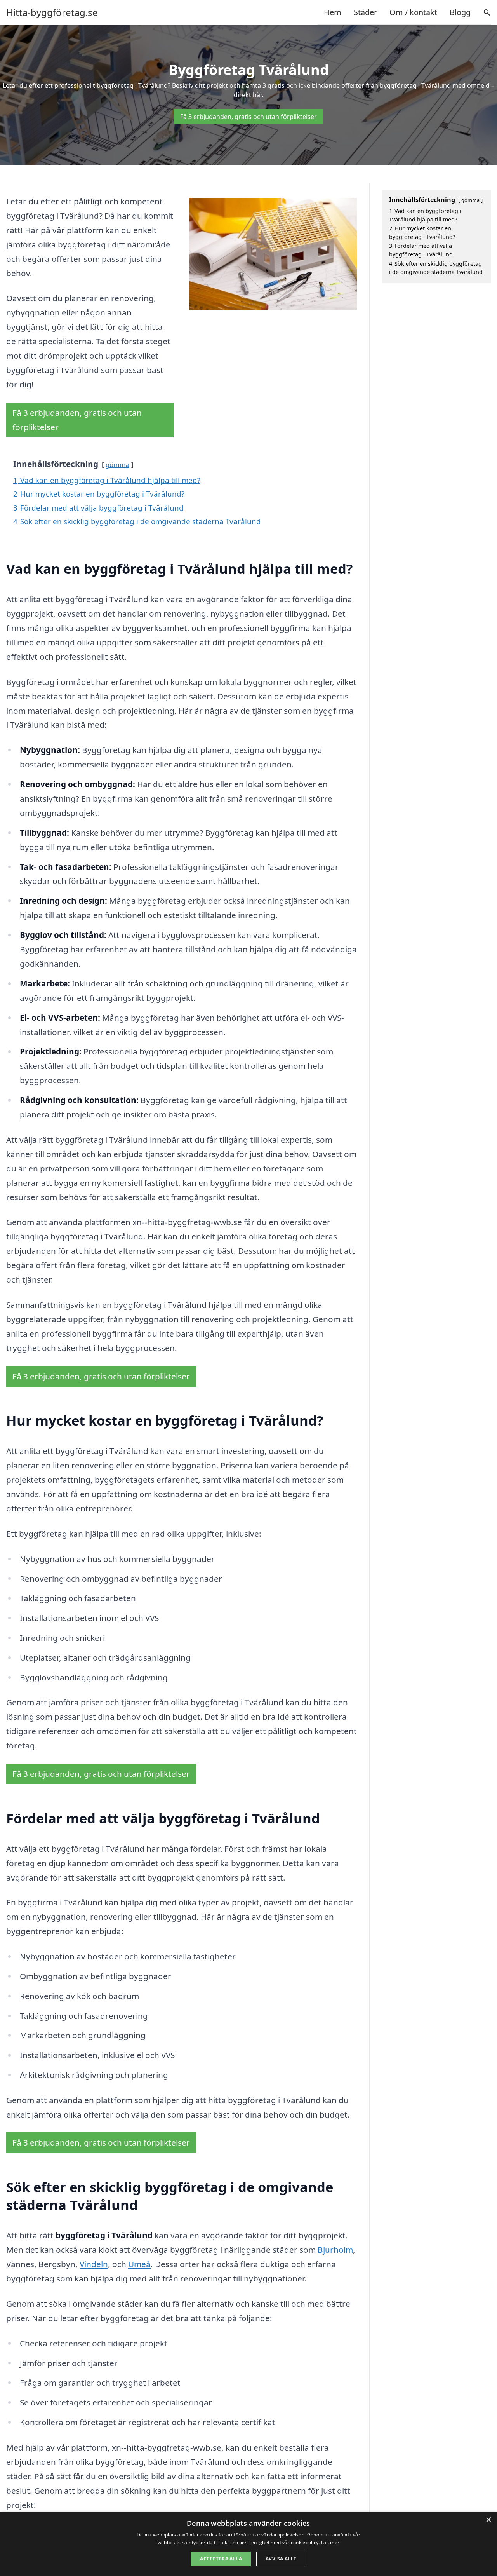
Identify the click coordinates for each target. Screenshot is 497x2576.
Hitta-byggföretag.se (52, 12)
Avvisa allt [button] (281, 2559)
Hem (333, 12)
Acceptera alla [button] (221, 2559)
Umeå (139, 2264)
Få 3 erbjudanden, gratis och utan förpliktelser (248, 117)
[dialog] (248, 2544)
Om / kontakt (413, 12)
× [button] (488, 2520)
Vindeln (94, 2264)
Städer (365, 12)
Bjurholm (335, 2250)
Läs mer (330, 2542)
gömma (117, 464)
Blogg (460, 12)
